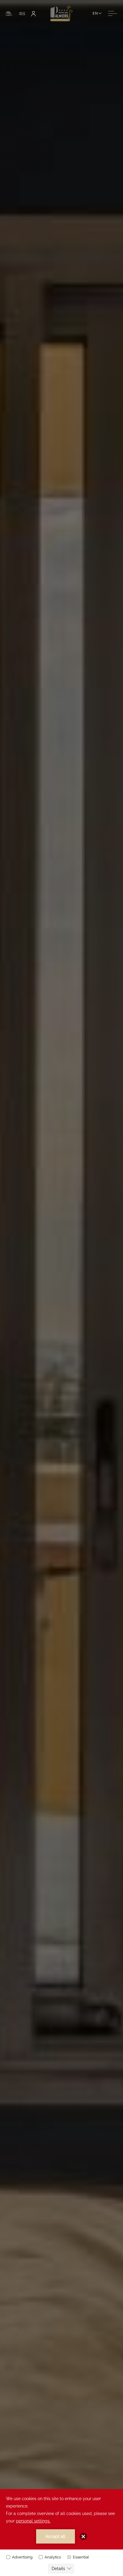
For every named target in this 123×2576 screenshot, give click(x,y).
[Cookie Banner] (61, 2533)
